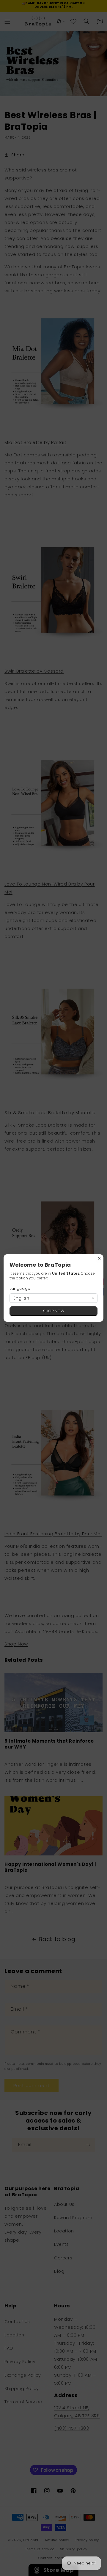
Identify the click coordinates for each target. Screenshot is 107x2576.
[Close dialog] (99, 1258)
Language (20, 1288)
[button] (53, 1298)
